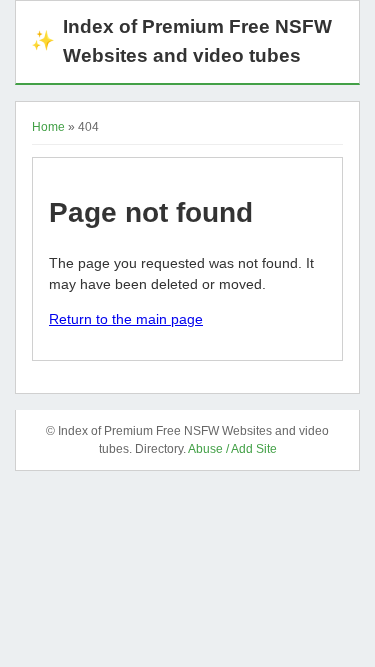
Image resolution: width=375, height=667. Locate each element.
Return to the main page (126, 319)
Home (48, 127)
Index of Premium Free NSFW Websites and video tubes (181, 41)
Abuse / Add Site (232, 449)
